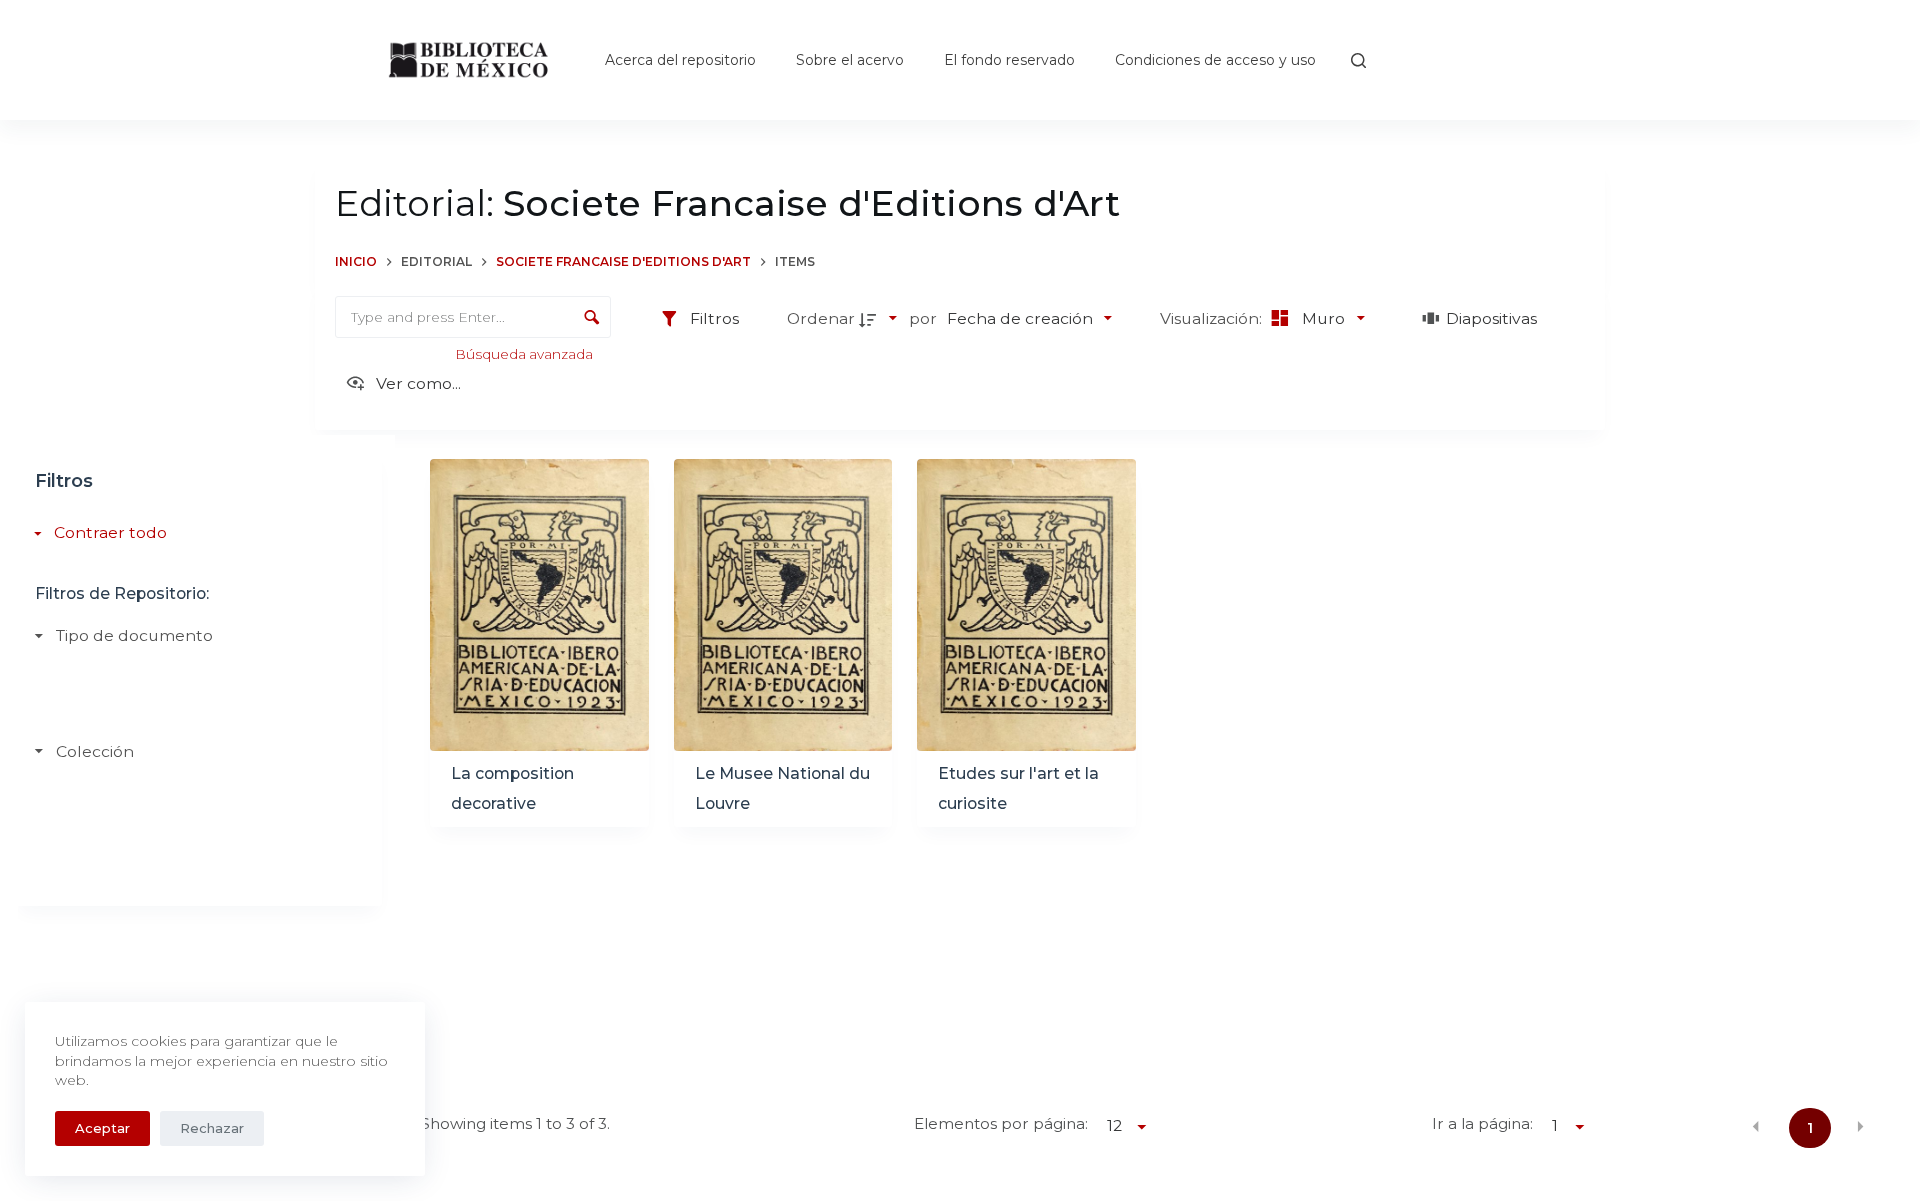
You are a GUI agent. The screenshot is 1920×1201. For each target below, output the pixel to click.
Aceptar (102, 1128)
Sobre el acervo (850, 60)
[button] (1756, 1126)
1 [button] (1810, 1128)
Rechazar (212, 1128)
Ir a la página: (1482, 1123)
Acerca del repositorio (680, 60)
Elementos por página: (1001, 1123)
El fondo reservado (1009, 60)
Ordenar (821, 318)
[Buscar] (1358, 60)
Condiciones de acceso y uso (1215, 60)
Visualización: (1213, 318)
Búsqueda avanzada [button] (525, 354)
